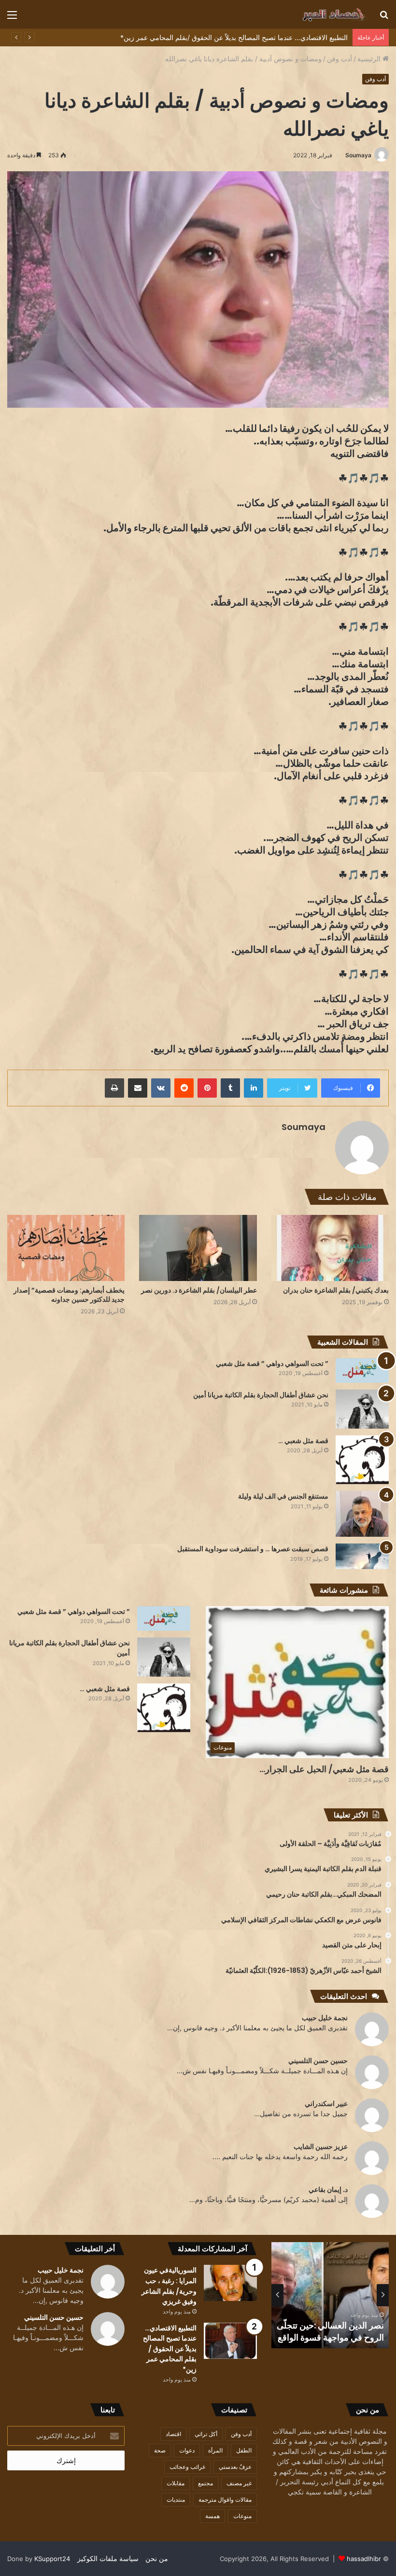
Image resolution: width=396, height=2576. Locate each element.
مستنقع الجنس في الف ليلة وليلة (283, 1496)
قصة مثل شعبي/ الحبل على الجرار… (324, 1769)
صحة (160, 2450)
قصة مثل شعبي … (303, 1441)
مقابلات (176, 2483)
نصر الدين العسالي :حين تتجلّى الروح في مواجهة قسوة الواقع (261, 37)
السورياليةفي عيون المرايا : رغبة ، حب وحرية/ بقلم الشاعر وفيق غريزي (336, 2325)
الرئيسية (370, 59)
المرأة (215, 2450)
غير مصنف (239, 2483)
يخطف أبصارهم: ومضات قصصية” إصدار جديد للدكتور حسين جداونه (69, 1295)
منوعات (242, 2516)
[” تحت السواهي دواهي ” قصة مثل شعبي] (362, 1371)
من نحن (157, 2558)
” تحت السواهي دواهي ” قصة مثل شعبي (272, 1364)
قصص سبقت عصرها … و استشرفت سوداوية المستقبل (253, 1549)
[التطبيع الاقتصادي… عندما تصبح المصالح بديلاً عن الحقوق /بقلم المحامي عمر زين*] (230, 2341)
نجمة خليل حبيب (325, 2018)
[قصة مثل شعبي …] (362, 1460)
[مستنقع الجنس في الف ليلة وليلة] (362, 1514)
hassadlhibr (364, 2559)
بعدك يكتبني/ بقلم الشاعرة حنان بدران (336, 1290)
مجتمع (205, 2483)
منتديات (176, 2500)
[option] (330, 2295)
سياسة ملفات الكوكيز (108, 2558)
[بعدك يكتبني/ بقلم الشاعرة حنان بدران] (330, 1248)
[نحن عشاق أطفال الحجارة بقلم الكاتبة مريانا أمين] (362, 1409)
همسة (212, 2516)
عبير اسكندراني (326, 2103)
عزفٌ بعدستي (235, 2467)
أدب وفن (339, 59)
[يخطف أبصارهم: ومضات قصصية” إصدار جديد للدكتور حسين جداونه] (66, 1248)
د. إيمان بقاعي (328, 2189)
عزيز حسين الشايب (321, 2146)
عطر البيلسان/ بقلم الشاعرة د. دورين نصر (199, 1290)
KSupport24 (52, 2559)
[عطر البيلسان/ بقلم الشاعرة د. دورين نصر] (198, 1248)
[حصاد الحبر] (323, 14)
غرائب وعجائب (187, 2467)
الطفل (244, 2450)
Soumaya (358, 155)
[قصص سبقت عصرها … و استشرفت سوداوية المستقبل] (362, 1556)
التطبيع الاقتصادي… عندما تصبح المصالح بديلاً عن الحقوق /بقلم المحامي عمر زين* (170, 2349)
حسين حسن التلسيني (318, 2060)
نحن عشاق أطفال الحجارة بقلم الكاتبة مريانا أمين (261, 1395)
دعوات (187, 2450)
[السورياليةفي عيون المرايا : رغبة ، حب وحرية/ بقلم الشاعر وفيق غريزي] (230, 2283)
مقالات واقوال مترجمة (225, 2500)
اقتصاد (173, 2434)
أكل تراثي (206, 2434)
